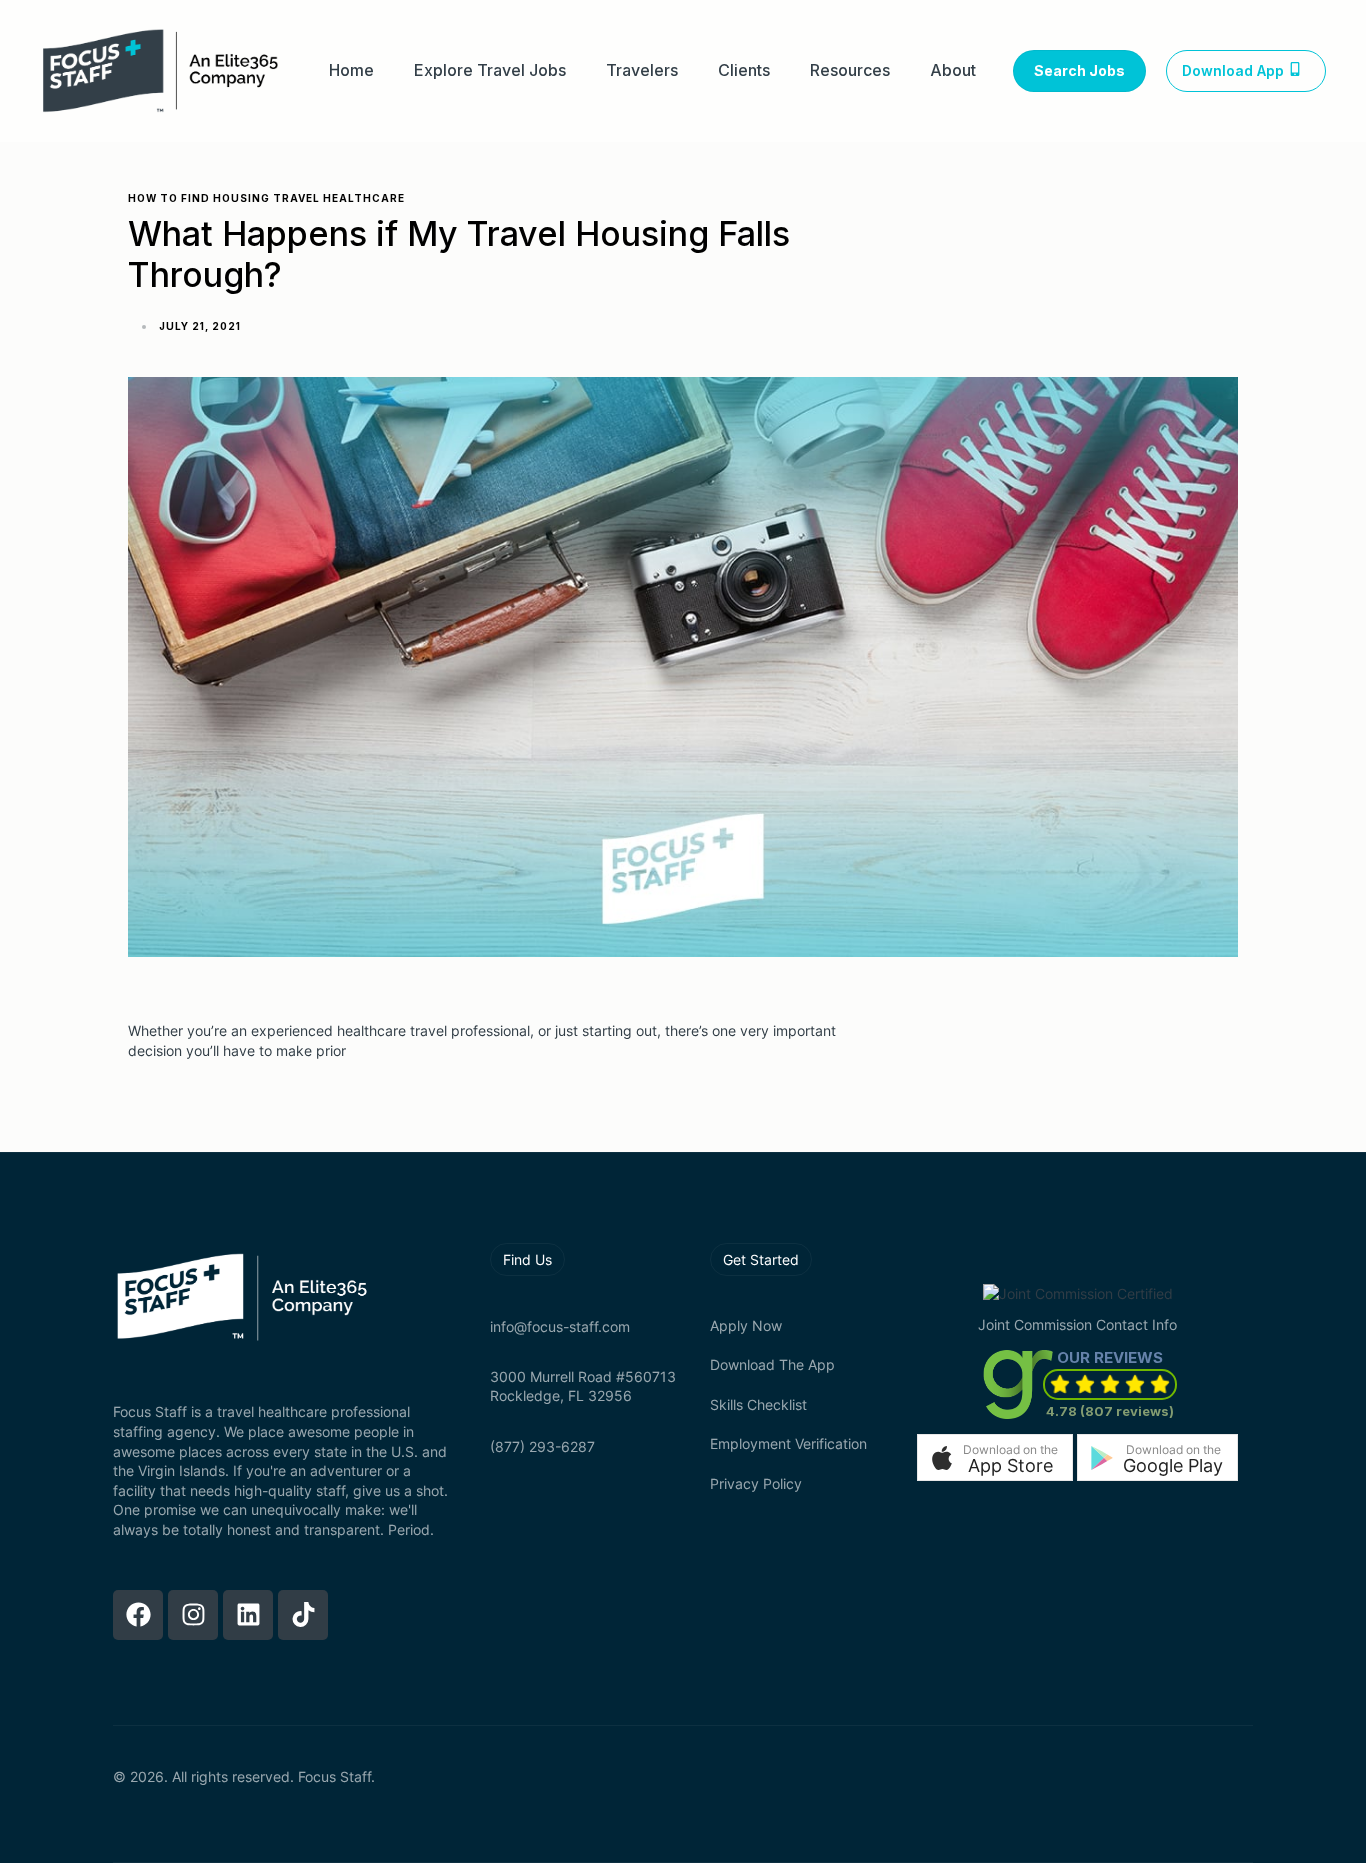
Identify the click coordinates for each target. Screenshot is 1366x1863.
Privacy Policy (756, 1483)
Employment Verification (788, 1443)
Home (351, 70)
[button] (995, 1457)
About (953, 70)
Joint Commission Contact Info (1077, 1324)
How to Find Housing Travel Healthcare (266, 198)
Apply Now (746, 1325)
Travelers (642, 70)
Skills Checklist (758, 1404)
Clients (744, 70)
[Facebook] (138, 1615)
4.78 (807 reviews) (1110, 1411)
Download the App (772, 1364)
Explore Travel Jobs (490, 70)
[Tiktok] (303, 1615)
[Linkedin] (248, 1615)
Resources (850, 70)
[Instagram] (193, 1615)
